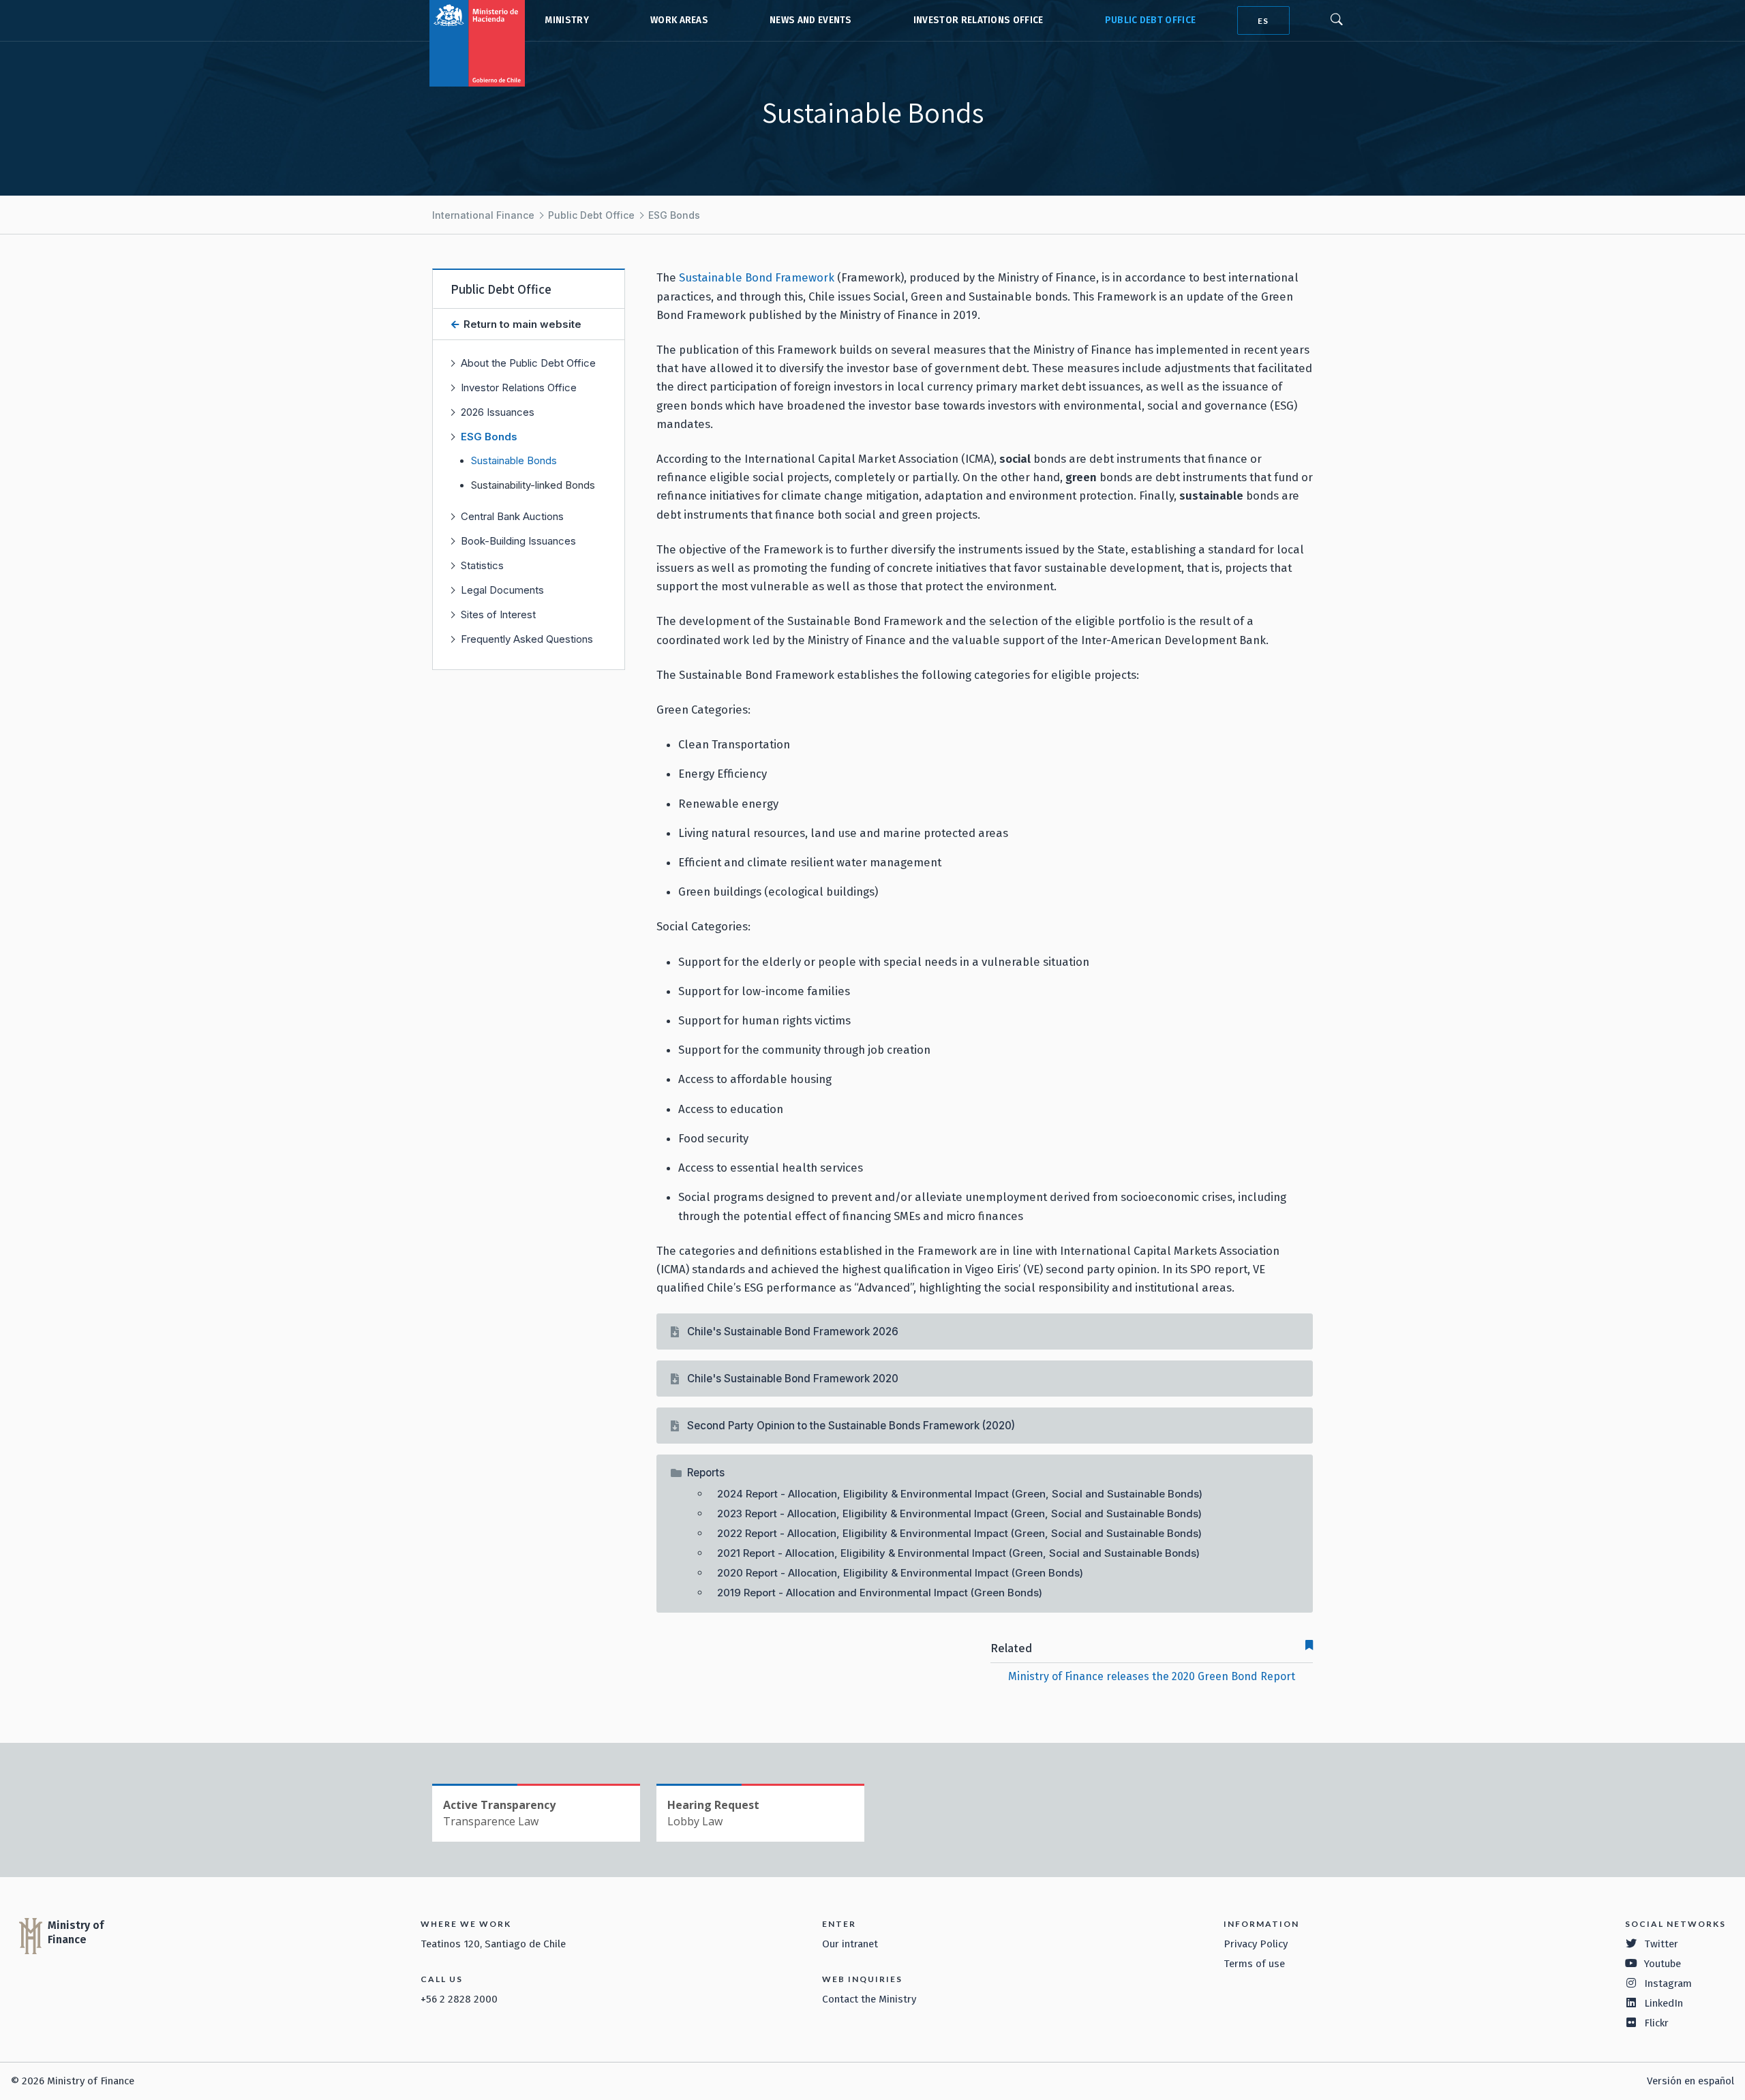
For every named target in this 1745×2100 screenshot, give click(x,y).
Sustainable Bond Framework (757, 277)
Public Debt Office (1151, 20)
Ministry (567, 20)
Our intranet (850, 1944)
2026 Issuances (498, 412)
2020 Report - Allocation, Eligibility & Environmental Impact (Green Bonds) (900, 1573)
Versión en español (1690, 2081)
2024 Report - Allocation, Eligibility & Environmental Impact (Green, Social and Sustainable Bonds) (960, 1494)
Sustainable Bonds (514, 461)
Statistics (482, 565)
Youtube (1663, 1964)
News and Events (811, 20)
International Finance (483, 215)
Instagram (1668, 1983)
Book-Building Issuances (518, 541)
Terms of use (1254, 1964)
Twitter (1661, 1944)
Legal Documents (502, 590)
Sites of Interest (498, 614)
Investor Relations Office (978, 20)
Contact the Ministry (869, 1999)
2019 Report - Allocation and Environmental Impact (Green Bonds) (880, 1593)
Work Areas (679, 20)
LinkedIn (1664, 2003)
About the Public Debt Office (528, 363)
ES (1263, 21)
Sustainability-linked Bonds (533, 485)
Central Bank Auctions (512, 516)
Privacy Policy (1256, 1944)
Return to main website (521, 324)
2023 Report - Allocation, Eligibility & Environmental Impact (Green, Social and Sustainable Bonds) (959, 1513)
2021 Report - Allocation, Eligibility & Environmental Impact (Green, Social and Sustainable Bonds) (958, 1553)
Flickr (1656, 2023)
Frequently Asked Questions (527, 639)
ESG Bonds (674, 215)
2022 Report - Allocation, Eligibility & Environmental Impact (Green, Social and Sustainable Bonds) (959, 1533)
